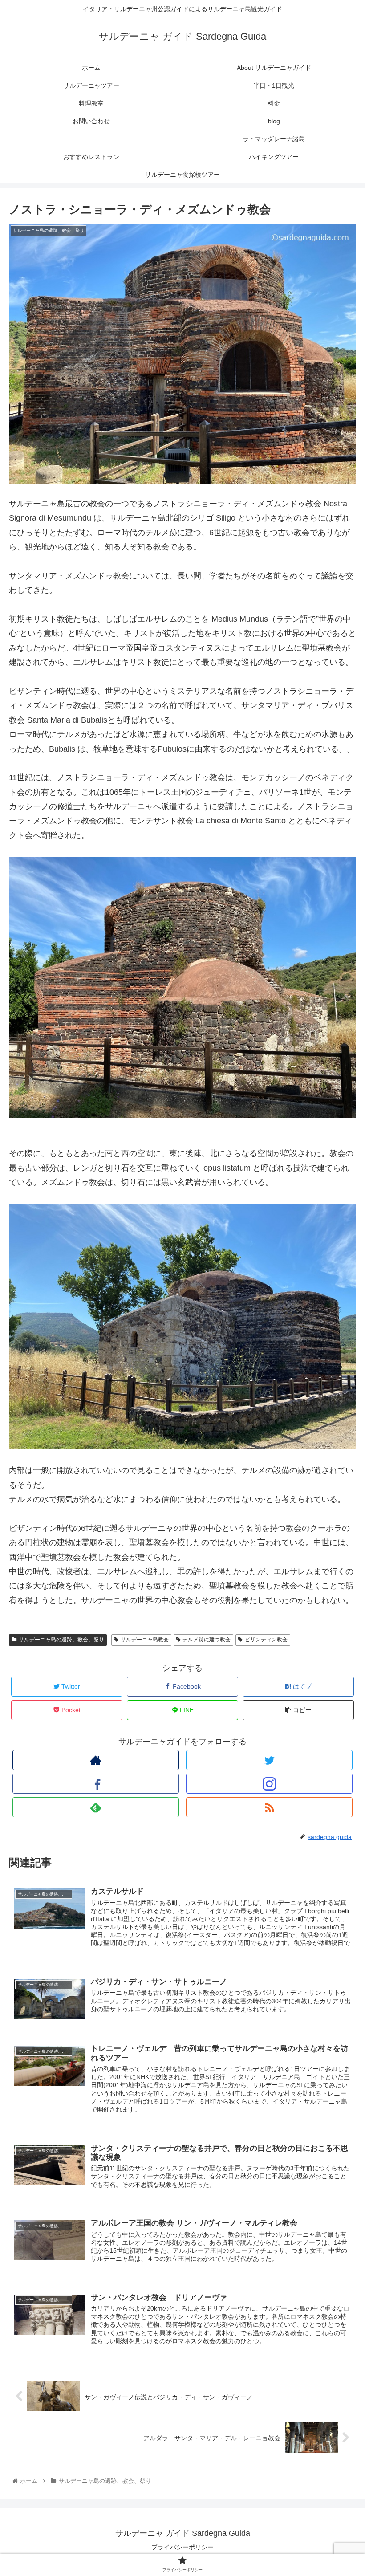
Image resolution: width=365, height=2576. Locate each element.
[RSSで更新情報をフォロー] (269, 1807)
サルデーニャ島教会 (145, 1640)
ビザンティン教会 (266, 1640)
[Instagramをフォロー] (269, 1784)
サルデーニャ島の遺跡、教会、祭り (61, 1640)
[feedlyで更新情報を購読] (96, 1807)
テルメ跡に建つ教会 (207, 1640)
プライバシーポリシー (182, 2547)
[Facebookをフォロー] (96, 1784)
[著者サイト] (96, 1760)
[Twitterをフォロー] (269, 1760)
